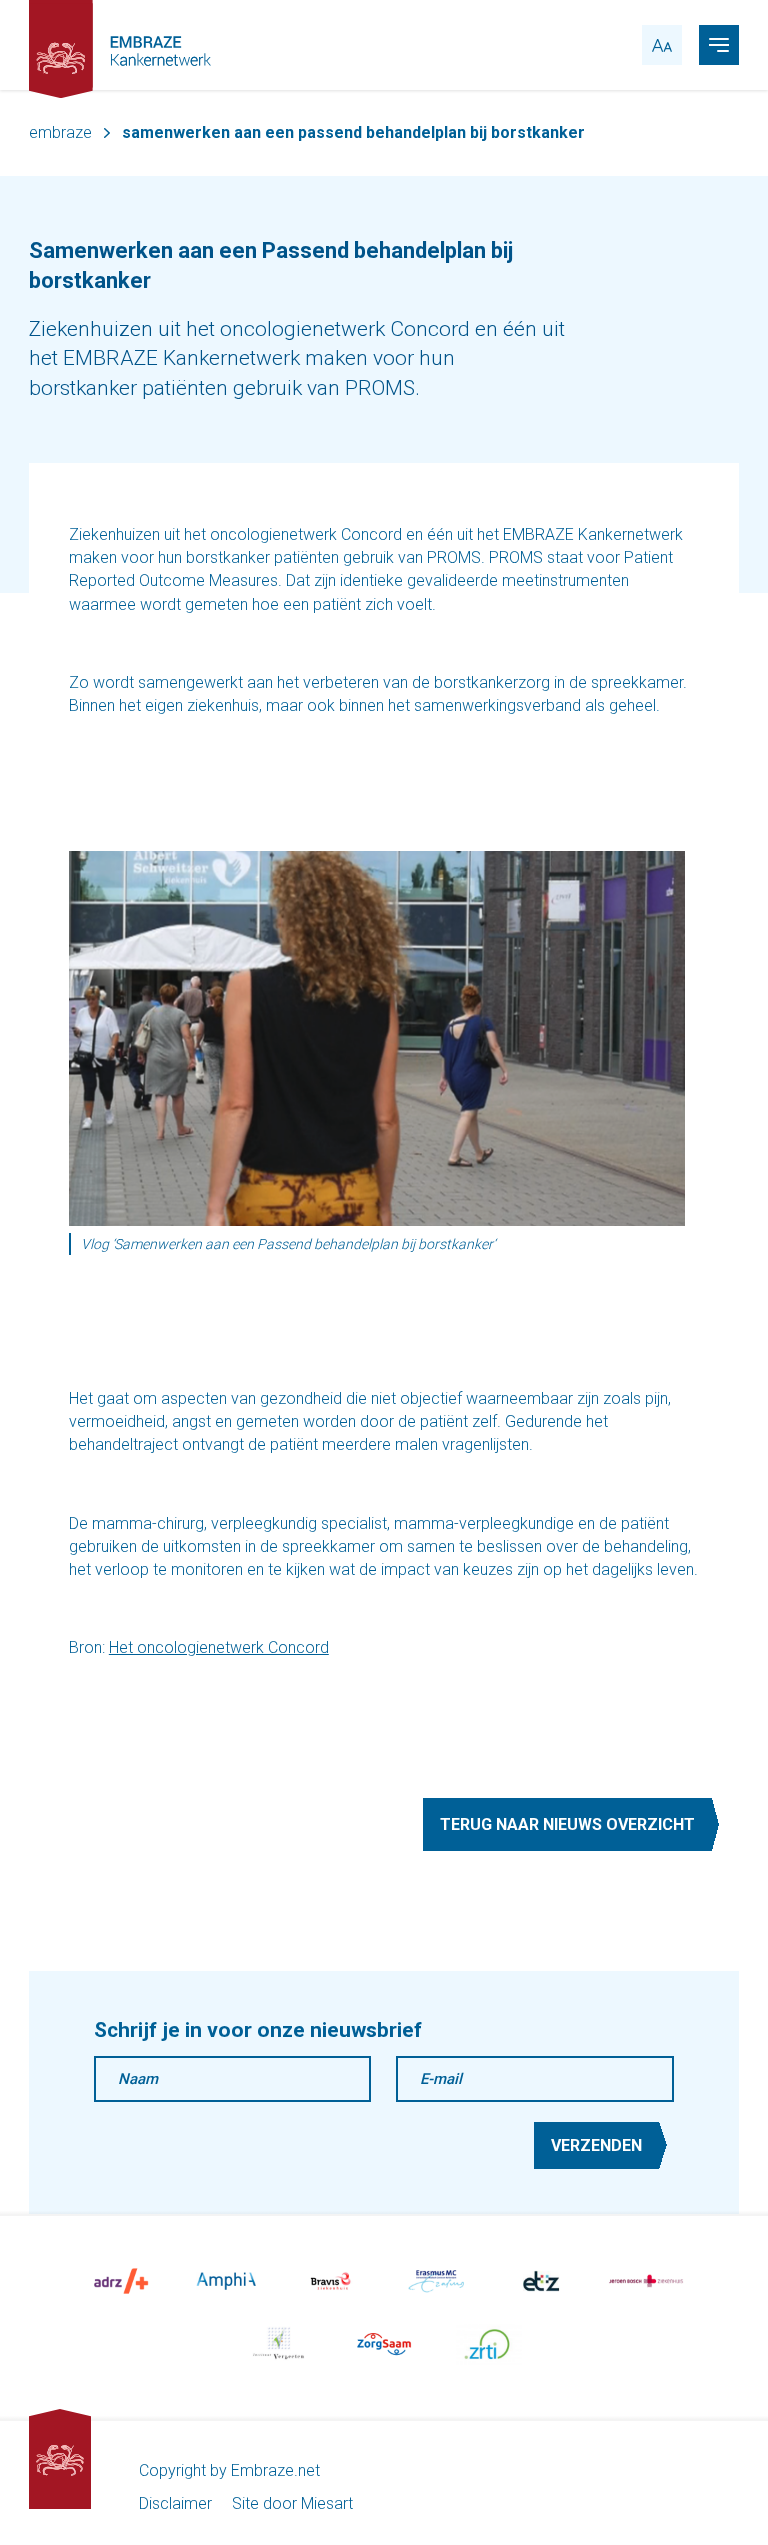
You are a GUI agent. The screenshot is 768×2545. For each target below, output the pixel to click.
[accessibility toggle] (662, 45)
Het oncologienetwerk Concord (219, 1647)
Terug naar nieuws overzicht (567, 1824)
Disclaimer (175, 2503)
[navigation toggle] (719, 45)
